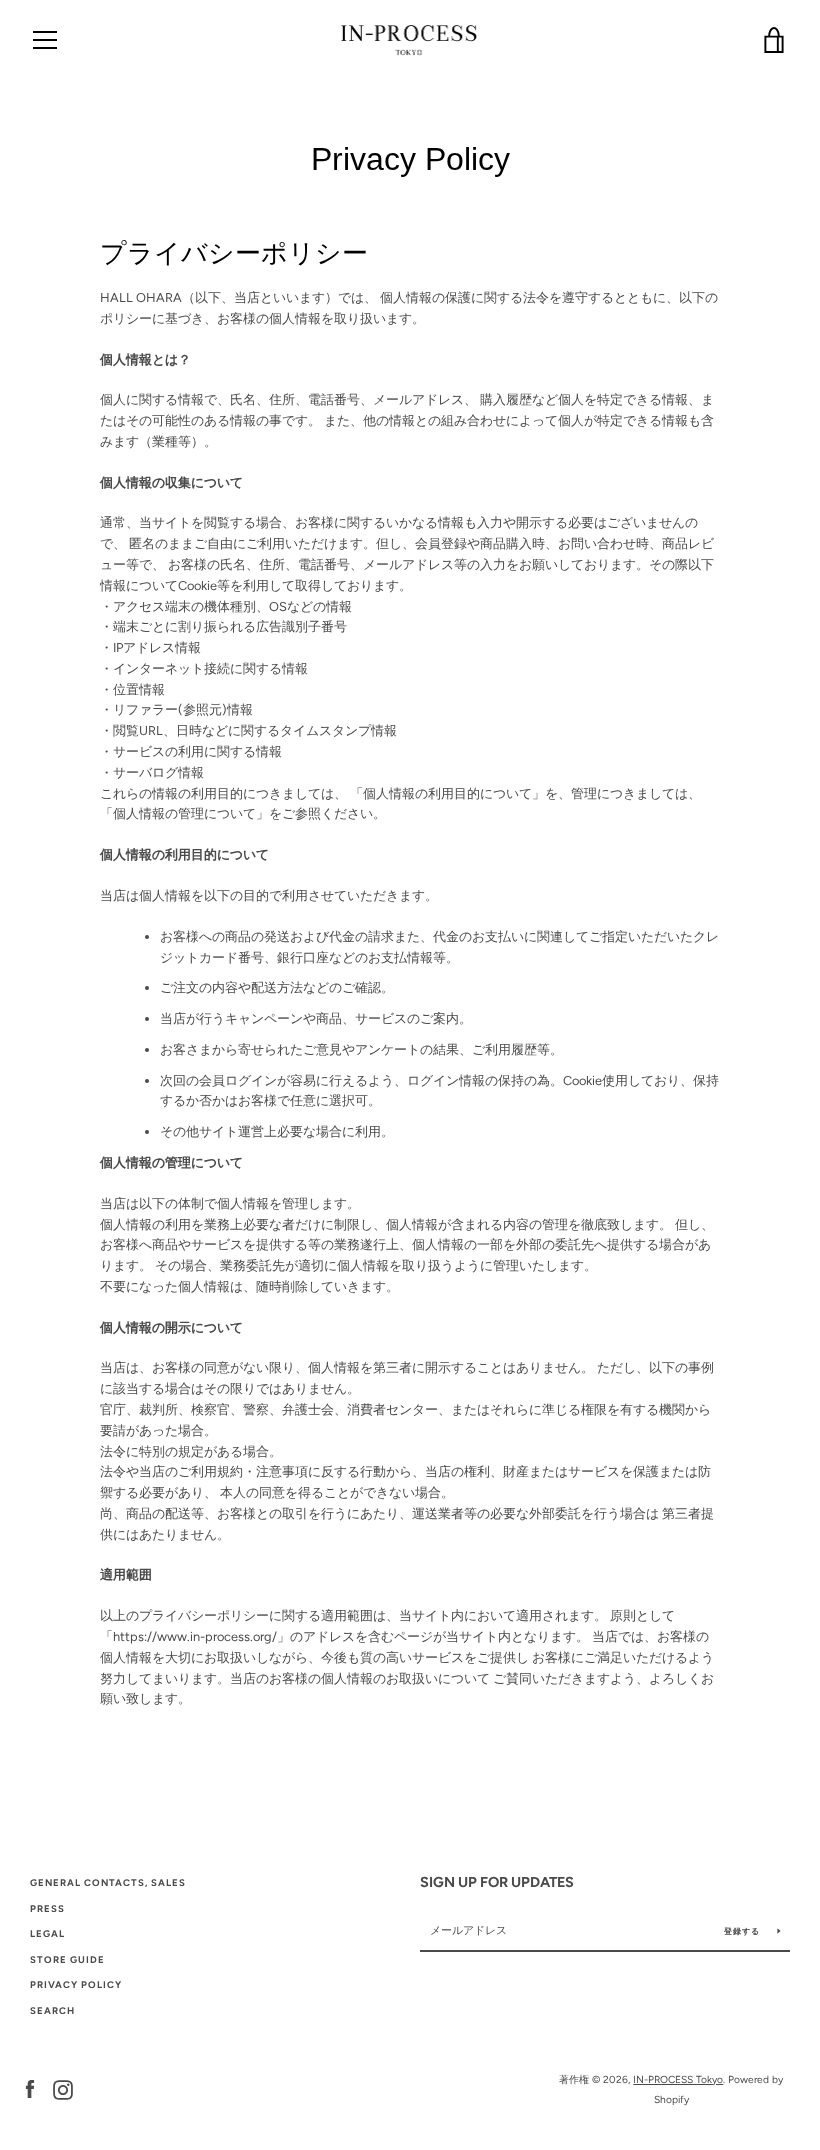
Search (52, 2010)
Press (47, 1908)
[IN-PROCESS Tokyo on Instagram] (63, 2088)
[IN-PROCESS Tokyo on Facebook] (30, 2088)
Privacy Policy (76, 1984)
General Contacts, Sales (108, 1882)
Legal (47, 1933)
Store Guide (67, 1959)
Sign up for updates (497, 1882)
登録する (743, 1931)
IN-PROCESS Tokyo (678, 2079)
